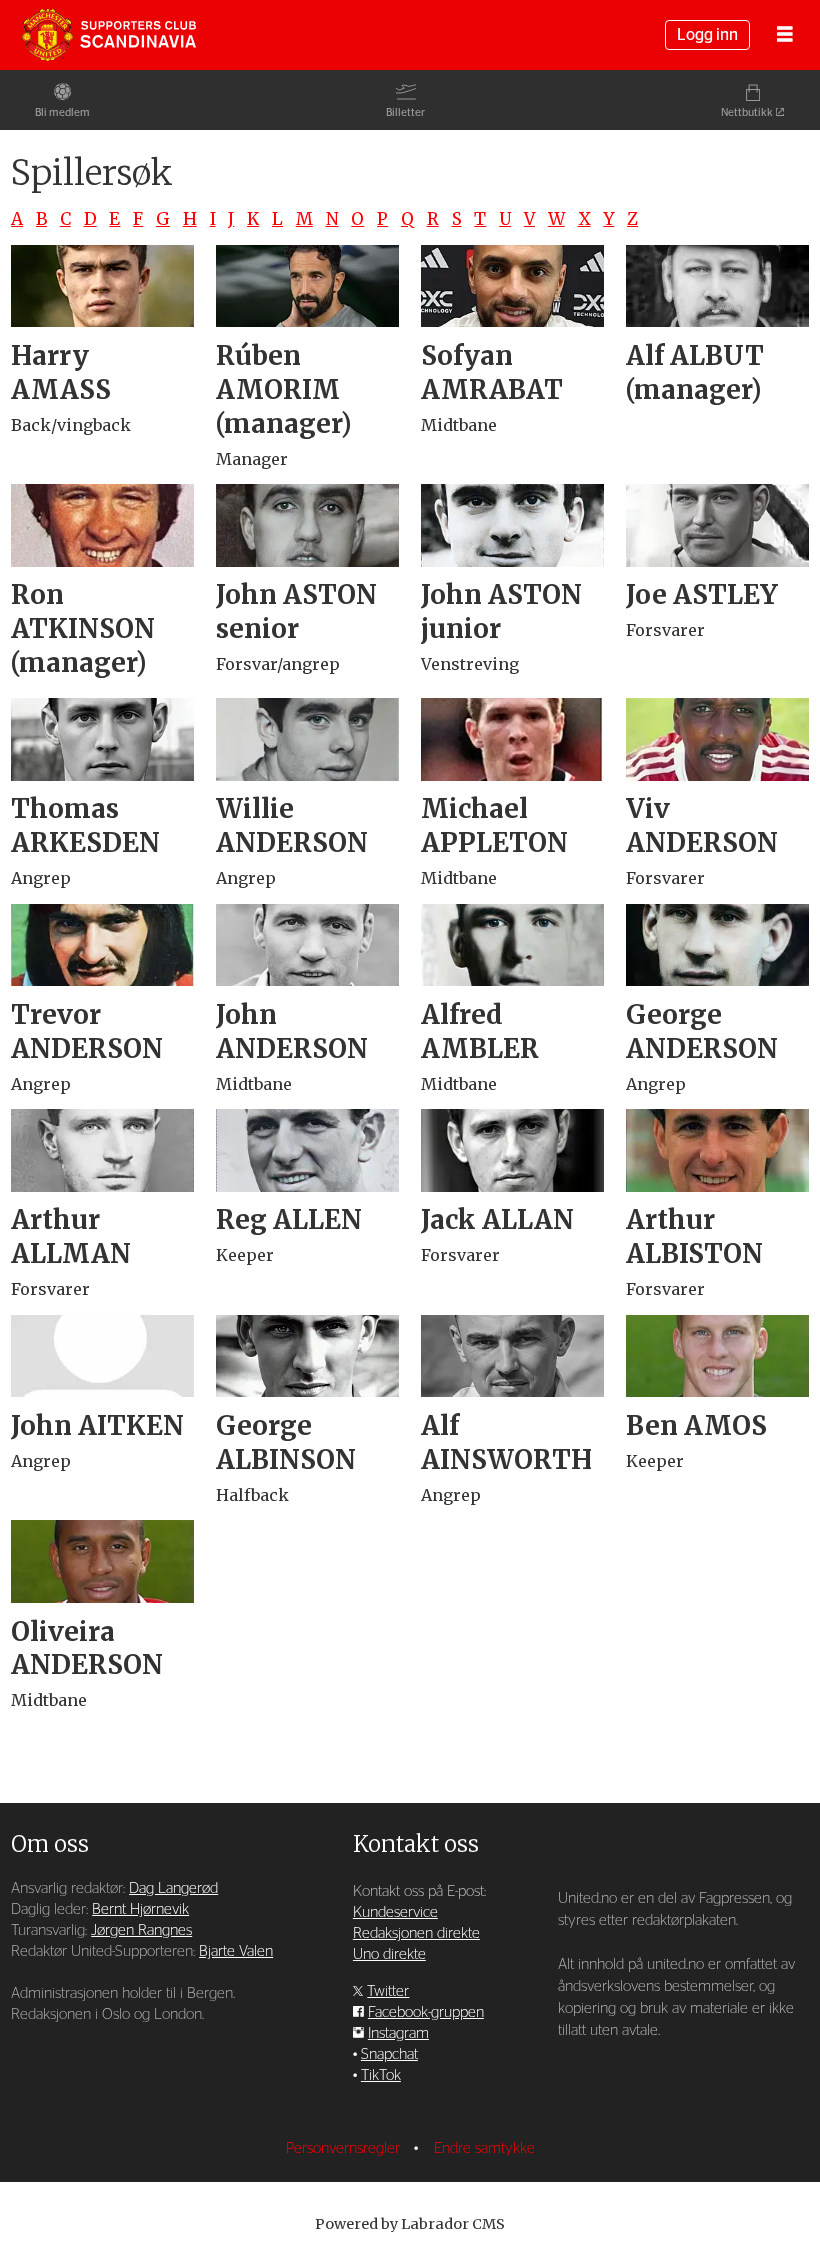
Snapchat (389, 2054)
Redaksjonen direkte (416, 1933)
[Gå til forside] (109, 35)
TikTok (381, 2075)
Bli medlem (62, 112)
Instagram (398, 2033)
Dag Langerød (173, 1888)
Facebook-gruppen (426, 2012)
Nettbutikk (747, 112)
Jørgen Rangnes (141, 1930)
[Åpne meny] (785, 35)
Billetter (405, 112)
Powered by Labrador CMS (410, 2224)
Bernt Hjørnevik (140, 1909)
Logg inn (707, 35)
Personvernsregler (345, 2148)
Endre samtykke (484, 2148)
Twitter (388, 1991)
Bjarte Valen (236, 1951)
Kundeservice (395, 1912)
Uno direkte (389, 1954)
